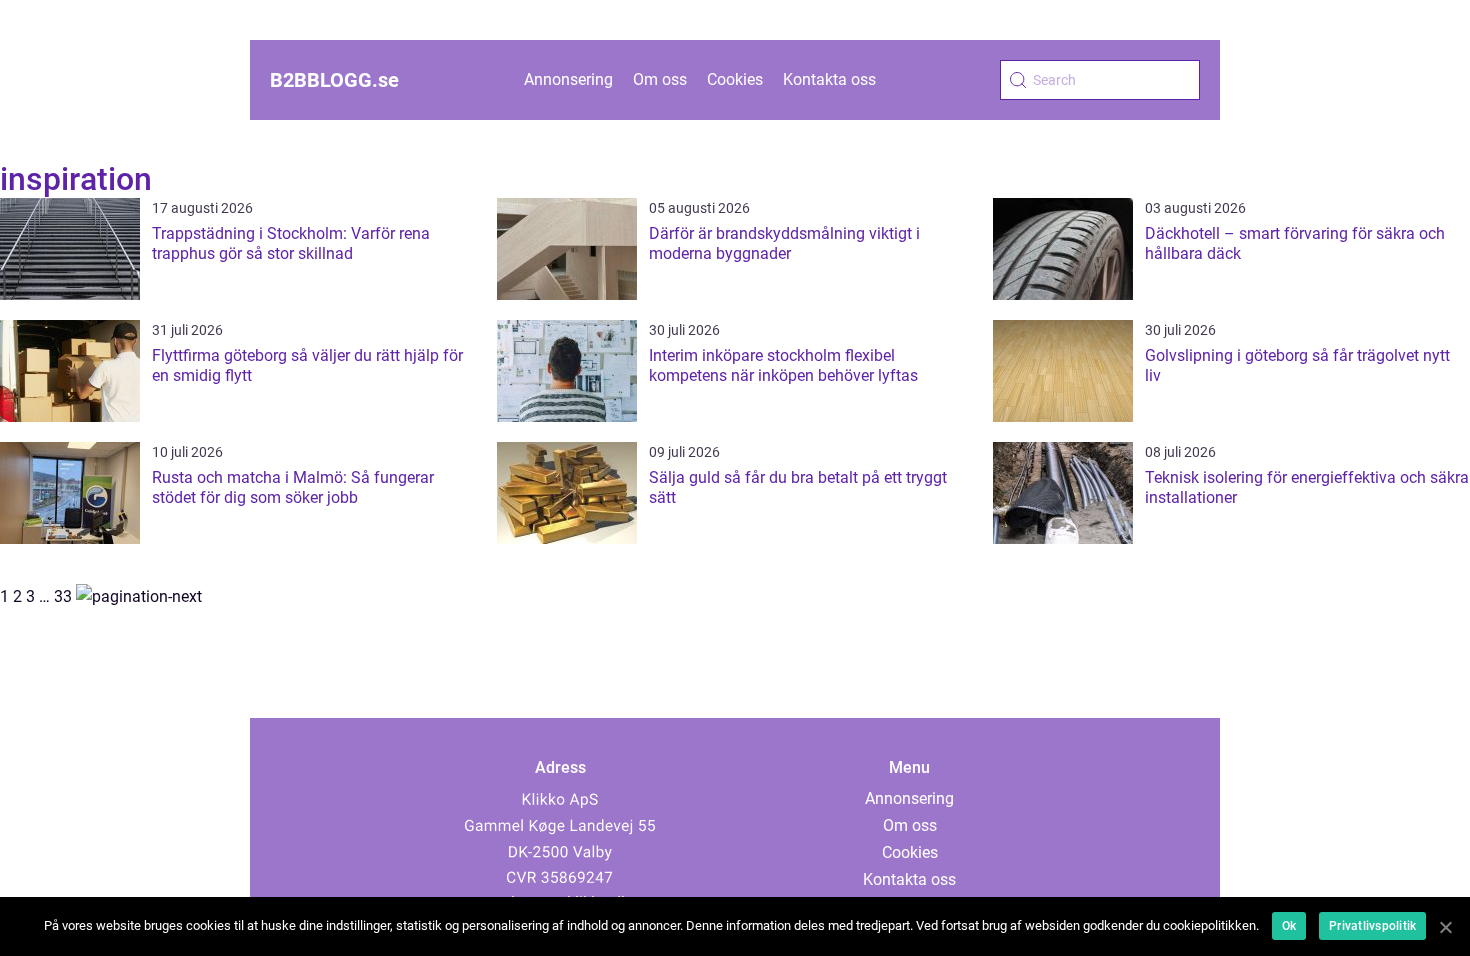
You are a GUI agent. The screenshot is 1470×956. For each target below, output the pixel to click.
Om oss (660, 79)
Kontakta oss (829, 79)
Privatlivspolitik (1372, 926)
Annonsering (568, 79)
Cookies (735, 79)
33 (63, 596)
